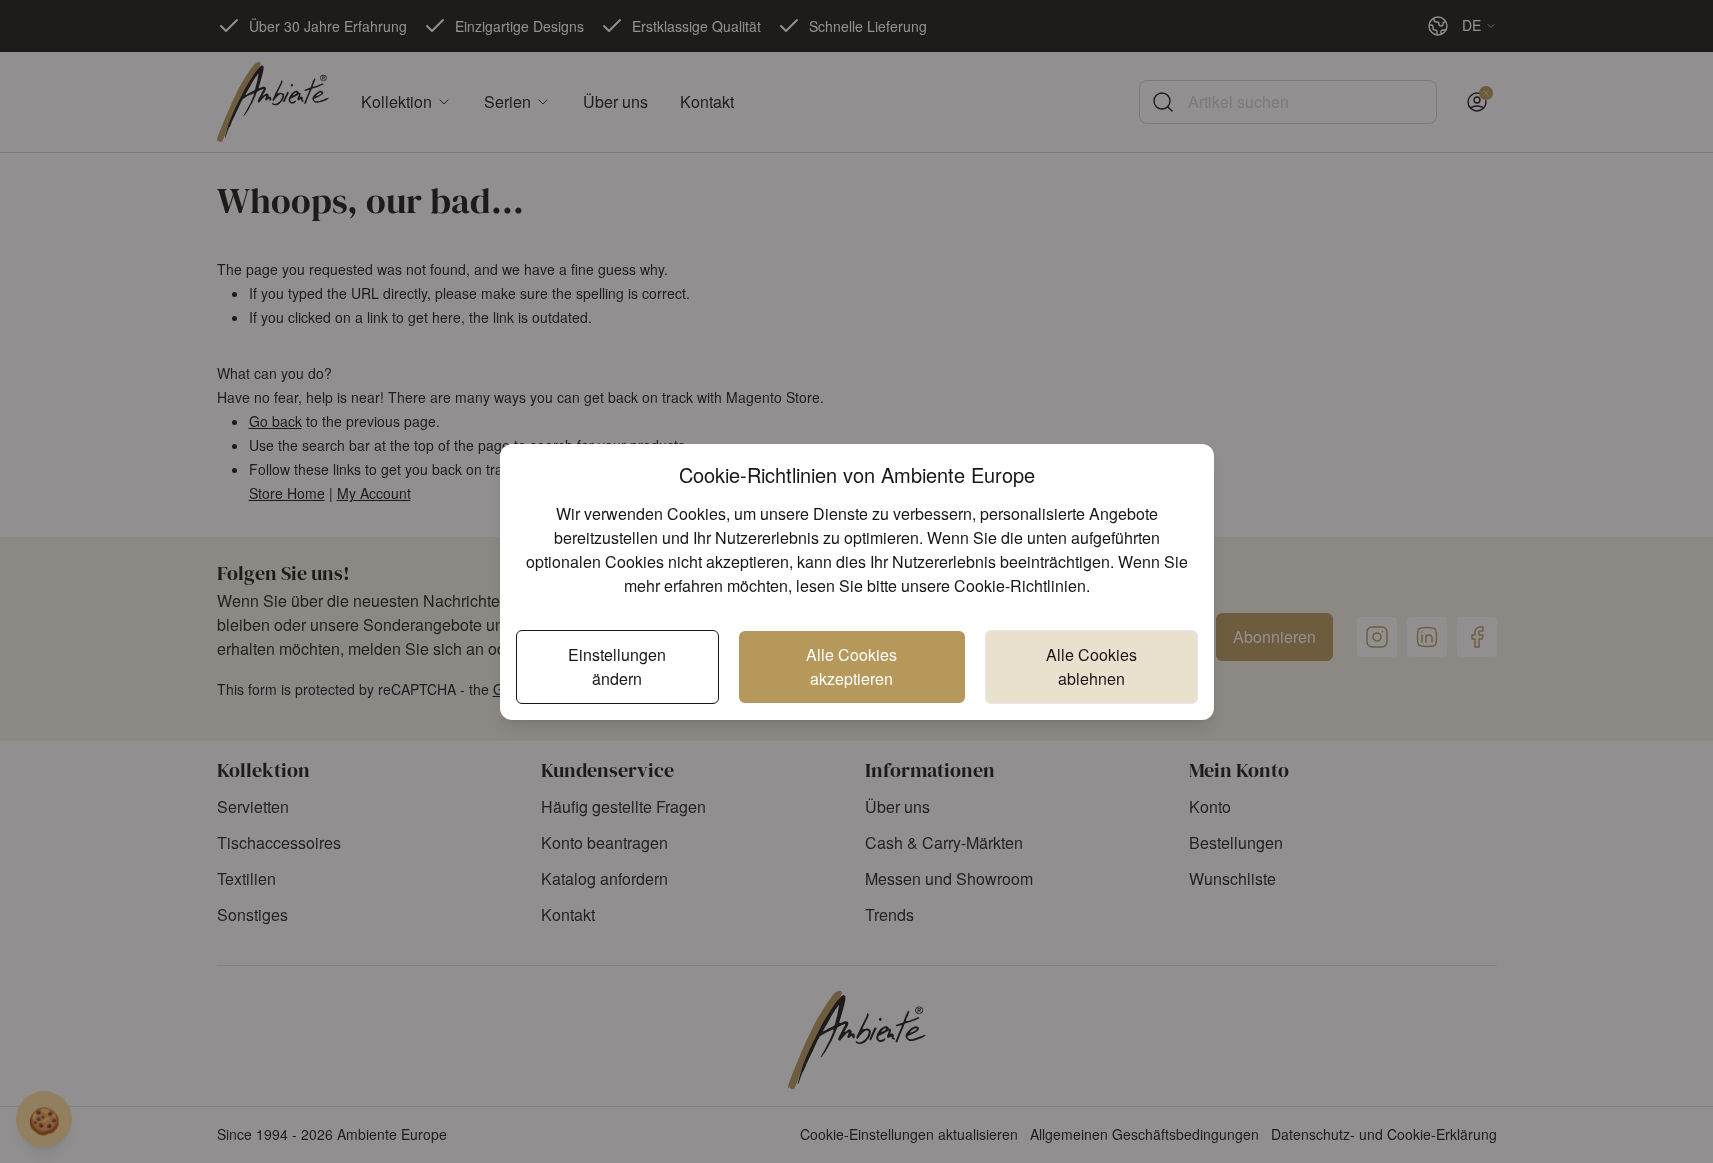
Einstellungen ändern (617, 666)
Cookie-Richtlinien (1020, 585)
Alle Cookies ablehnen (1091, 666)
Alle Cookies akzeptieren (851, 666)
